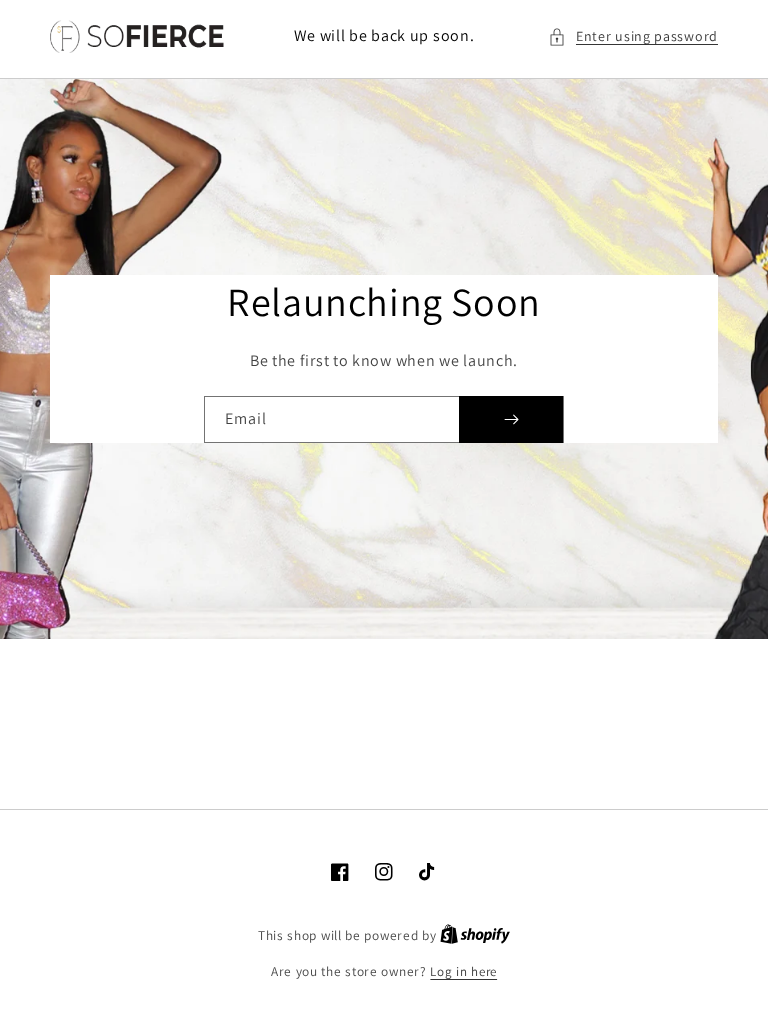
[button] (633, 36)
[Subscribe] (511, 419)
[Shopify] (475, 935)
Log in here (463, 971)
